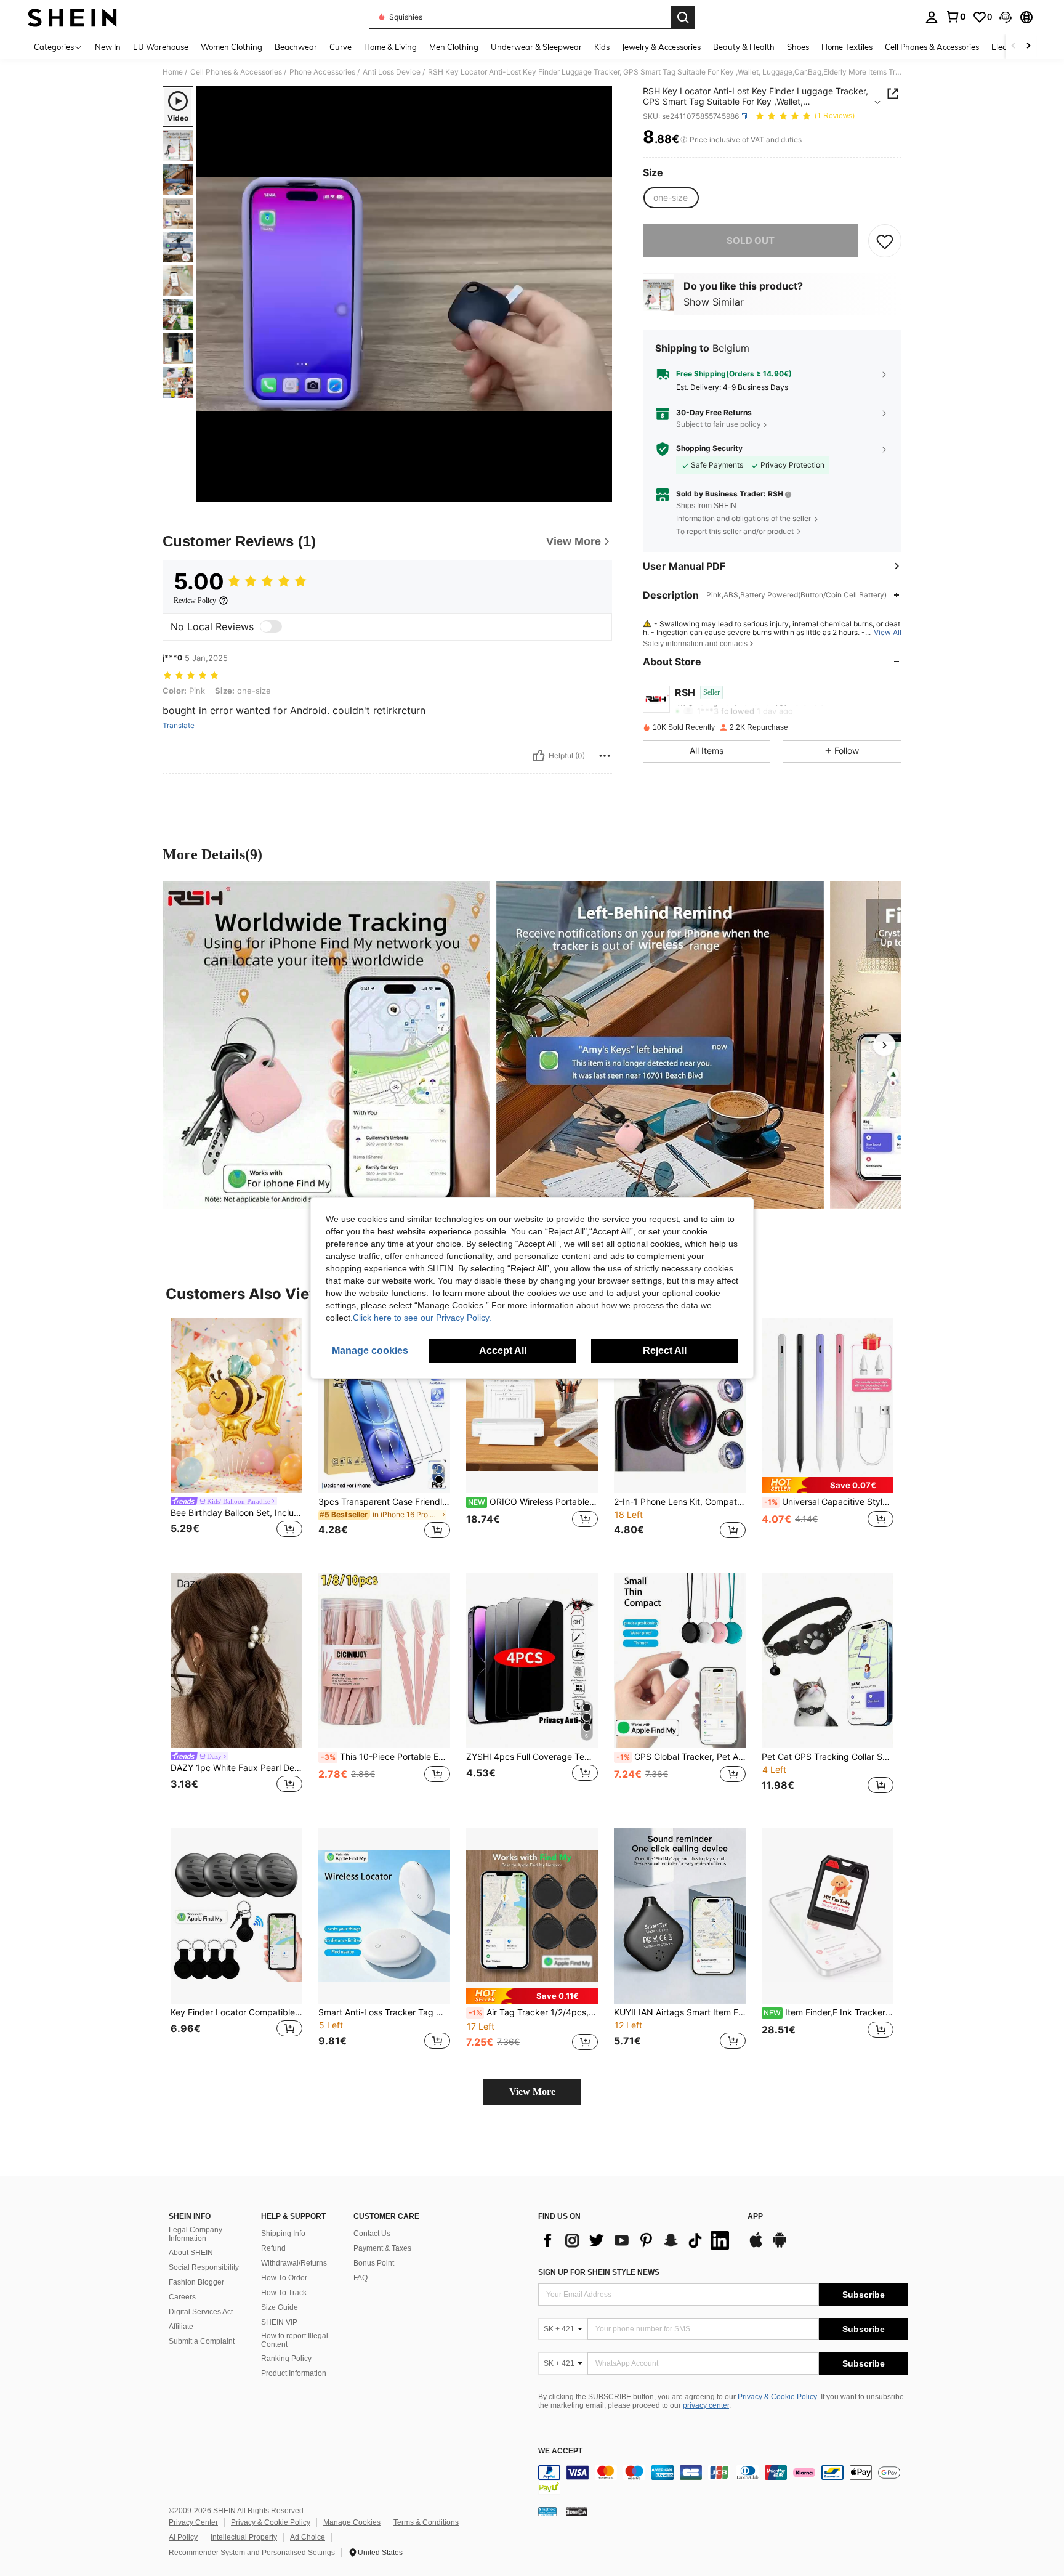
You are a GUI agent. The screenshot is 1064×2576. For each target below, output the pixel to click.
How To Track (284, 2293)
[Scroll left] (1014, 47)
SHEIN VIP (279, 2322)
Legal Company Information (195, 2234)
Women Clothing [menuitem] (232, 47)
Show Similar (714, 302)
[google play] (780, 2246)
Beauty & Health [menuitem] (744, 47)
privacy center (706, 2405)
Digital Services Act (201, 2312)
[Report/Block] (605, 756)
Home (173, 72)
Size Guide (280, 2307)
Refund (273, 2248)
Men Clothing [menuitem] (454, 47)
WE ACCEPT (560, 2451)
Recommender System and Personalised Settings (252, 2553)
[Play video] (405, 294)
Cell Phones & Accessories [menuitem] (932, 47)
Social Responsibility (204, 2267)
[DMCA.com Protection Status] (577, 2511)
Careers (182, 2297)
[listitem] (236, 1436)
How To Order (284, 2278)
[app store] (756, 2246)
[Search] (683, 17)
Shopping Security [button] (709, 448)
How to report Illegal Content (295, 2340)
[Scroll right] (1028, 47)
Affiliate (181, 2327)
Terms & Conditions (426, 2522)
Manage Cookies (352, 2522)
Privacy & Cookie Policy (777, 2397)
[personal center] (932, 17)
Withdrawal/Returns (294, 2263)
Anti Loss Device (392, 72)
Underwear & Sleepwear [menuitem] (536, 47)
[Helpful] (539, 756)
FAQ (361, 2278)
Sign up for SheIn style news (599, 2272)
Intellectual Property (244, 2537)
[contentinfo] (723, 2480)
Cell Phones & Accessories (236, 72)
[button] (1006, 17)
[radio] (671, 198)
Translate (179, 726)
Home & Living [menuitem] (390, 47)
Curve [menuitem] (341, 47)
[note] (828, 1485)
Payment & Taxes (382, 2248)
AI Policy (183, 2537)
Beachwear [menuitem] (296, 47)
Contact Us (372, 2234)
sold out (751, 241)
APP (755, 2217)
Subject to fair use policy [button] (719, 425)
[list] (637, 2240)
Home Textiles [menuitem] (847, 47)
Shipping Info (283, 2234)
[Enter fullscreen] (599, 492)
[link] (956, 17)
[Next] (884, 1045)
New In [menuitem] (108, 47)
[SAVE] (885, 241)
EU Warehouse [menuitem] (161, 47)
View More (532, 2092)
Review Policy (195, 601)
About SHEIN (191, 2253)
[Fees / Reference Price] (684, 140)
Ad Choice (308, 2537)
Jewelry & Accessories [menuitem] (661, 47)
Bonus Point (374, 2263)
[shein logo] (72, 17)
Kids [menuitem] (602, 47)
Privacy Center (193, 2522)
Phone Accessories (322, 72)
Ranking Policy (286, 2359)
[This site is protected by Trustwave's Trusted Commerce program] (547, 2511)
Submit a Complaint (202, 2341)
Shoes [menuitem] (798, 47)
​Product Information (294, 2373)
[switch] (271, 626)
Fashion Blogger (196, 2282)
